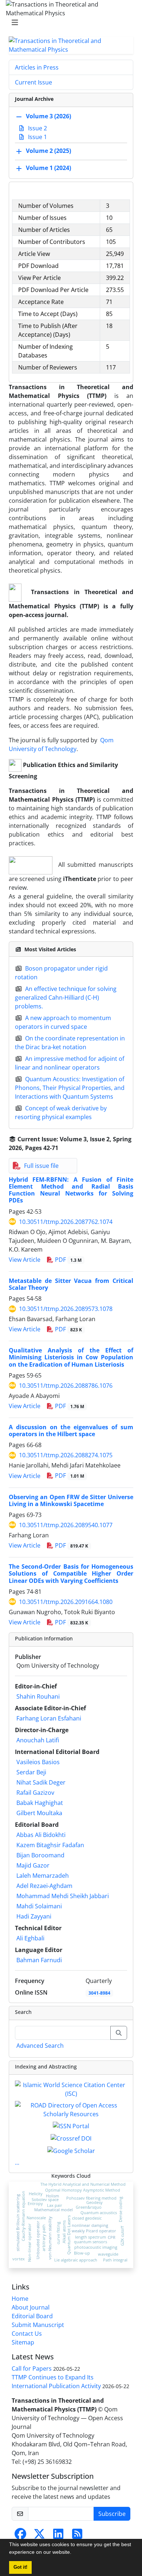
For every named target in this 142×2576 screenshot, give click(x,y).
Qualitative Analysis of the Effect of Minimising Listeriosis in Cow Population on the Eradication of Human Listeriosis (71, 1357)
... (17, 2162)
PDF (68, 1260)
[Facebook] (20, 2536)
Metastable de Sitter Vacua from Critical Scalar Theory (71, 1284)
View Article (25, 1260)
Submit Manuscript (38, 2325)
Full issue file (41, 1166)
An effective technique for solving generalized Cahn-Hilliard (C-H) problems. (66, 997)
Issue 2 (37, 128)
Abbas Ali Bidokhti (41, 1835)
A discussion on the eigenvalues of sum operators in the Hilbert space (71, 1431)
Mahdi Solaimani (39, 1906)
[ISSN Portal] (71, 2126)
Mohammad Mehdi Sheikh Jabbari (63, 1896)
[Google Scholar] (71, 2150)
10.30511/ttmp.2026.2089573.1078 (66, 1309)
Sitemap (23, 2342)
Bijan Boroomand (40, 1855)
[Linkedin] (58, 2536)
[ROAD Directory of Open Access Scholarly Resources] (71, 2109)
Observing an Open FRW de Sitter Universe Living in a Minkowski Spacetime (71, 1500)
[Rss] (77, 2536)
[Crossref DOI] (71, 2138)
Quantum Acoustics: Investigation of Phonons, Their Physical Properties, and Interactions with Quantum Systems (70, 1088)
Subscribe (112, 2514)
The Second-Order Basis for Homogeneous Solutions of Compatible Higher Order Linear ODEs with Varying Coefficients (71, 1573)
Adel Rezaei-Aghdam (44, 1886)
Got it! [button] (20, 2567)
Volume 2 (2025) (48, 151)
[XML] (64, 1148)
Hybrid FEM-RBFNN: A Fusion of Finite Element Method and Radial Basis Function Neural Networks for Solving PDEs (71, 1190)
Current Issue (33, 82)
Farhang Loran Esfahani (49, 1718)
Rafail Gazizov (35, 1793)
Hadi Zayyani (34, 1916)
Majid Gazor (33, 1865)
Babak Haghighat (40, 1803)
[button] (74, 2553)
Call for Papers (32, 2368)
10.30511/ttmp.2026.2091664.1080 (66, 1602)
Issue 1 (37, 137)
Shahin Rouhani (38, 1696)
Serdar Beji (31, 1772)
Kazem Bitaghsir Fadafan (50, 1845)
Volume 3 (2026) (48, 116)
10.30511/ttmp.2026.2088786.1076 (66, 1386)
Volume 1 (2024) (48, 168)
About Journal (31, 2307)
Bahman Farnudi (39, 1960)
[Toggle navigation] (69, 23)
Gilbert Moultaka (39, 1813)
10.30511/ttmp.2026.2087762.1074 (66, 1222)
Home (20, 2299)
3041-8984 (99, 1993)
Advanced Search (40, 2046)
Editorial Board (32, 2316)
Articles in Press (37, 67)
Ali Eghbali (30, 1938)
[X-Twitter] (39, 2536)
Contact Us (27, 2334)
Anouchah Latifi (38, 1740)
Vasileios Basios (38, 1762)
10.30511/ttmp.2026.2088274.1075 (66, 1455)
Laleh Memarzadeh (43, 1876)
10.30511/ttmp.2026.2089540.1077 (66, 1525)
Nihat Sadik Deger (41, 1782)
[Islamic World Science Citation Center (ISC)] (71, 2089)
